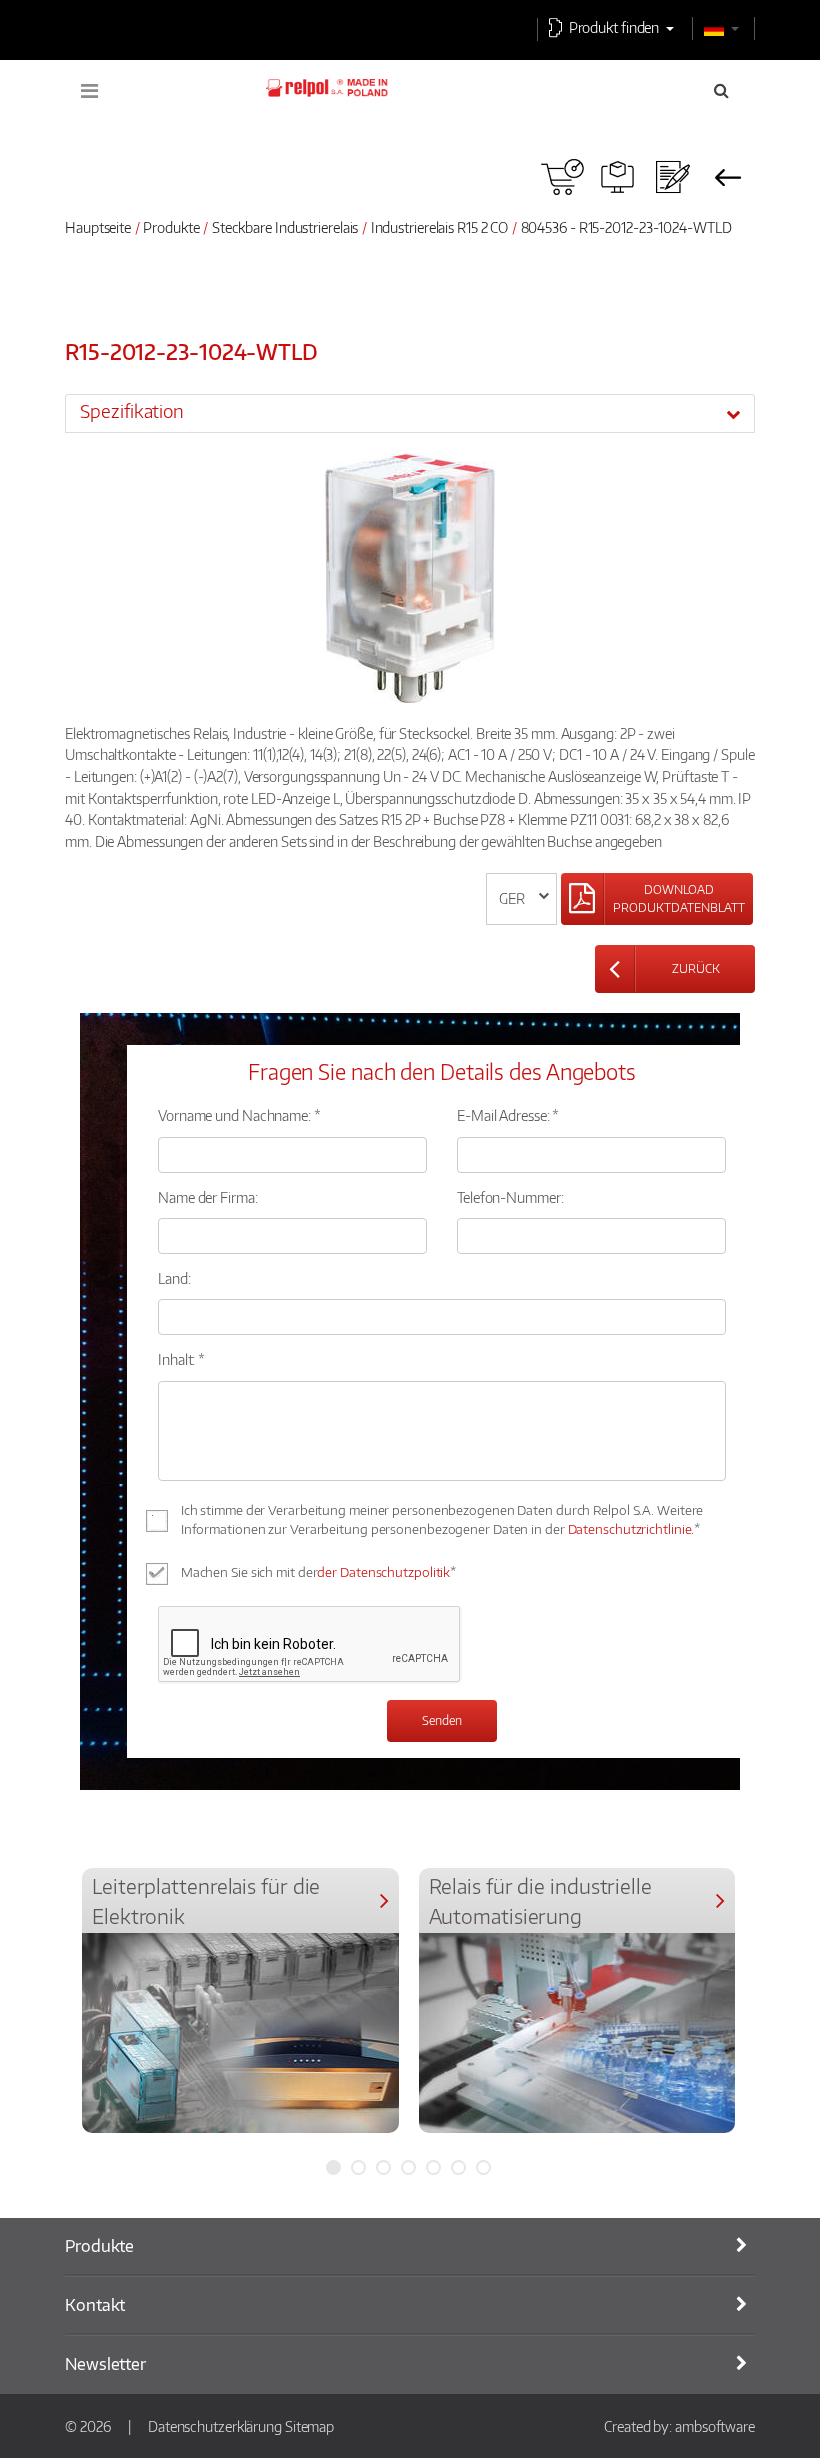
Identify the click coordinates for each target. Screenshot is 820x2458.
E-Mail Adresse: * (508, 1115)
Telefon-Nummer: (510, 1197)
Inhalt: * (181, 1359)
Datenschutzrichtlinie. (631, 1529)
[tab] (410, 413)
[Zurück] (727, 177)
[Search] (721, 90)
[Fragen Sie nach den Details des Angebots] (672, 177)
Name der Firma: (208, 1197)
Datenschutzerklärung (215, 2426)
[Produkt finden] (617, 177)
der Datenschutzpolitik (383, 1572)
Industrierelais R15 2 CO (440, 227)
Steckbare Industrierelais (285, 227)
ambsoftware (715, 2426)
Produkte (171, 227)
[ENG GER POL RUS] (521, 899)
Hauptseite (98, 227)
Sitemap (309, 2426)
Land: (174, 1278)
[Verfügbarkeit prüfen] (562, 177)
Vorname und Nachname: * (239, 1115)
